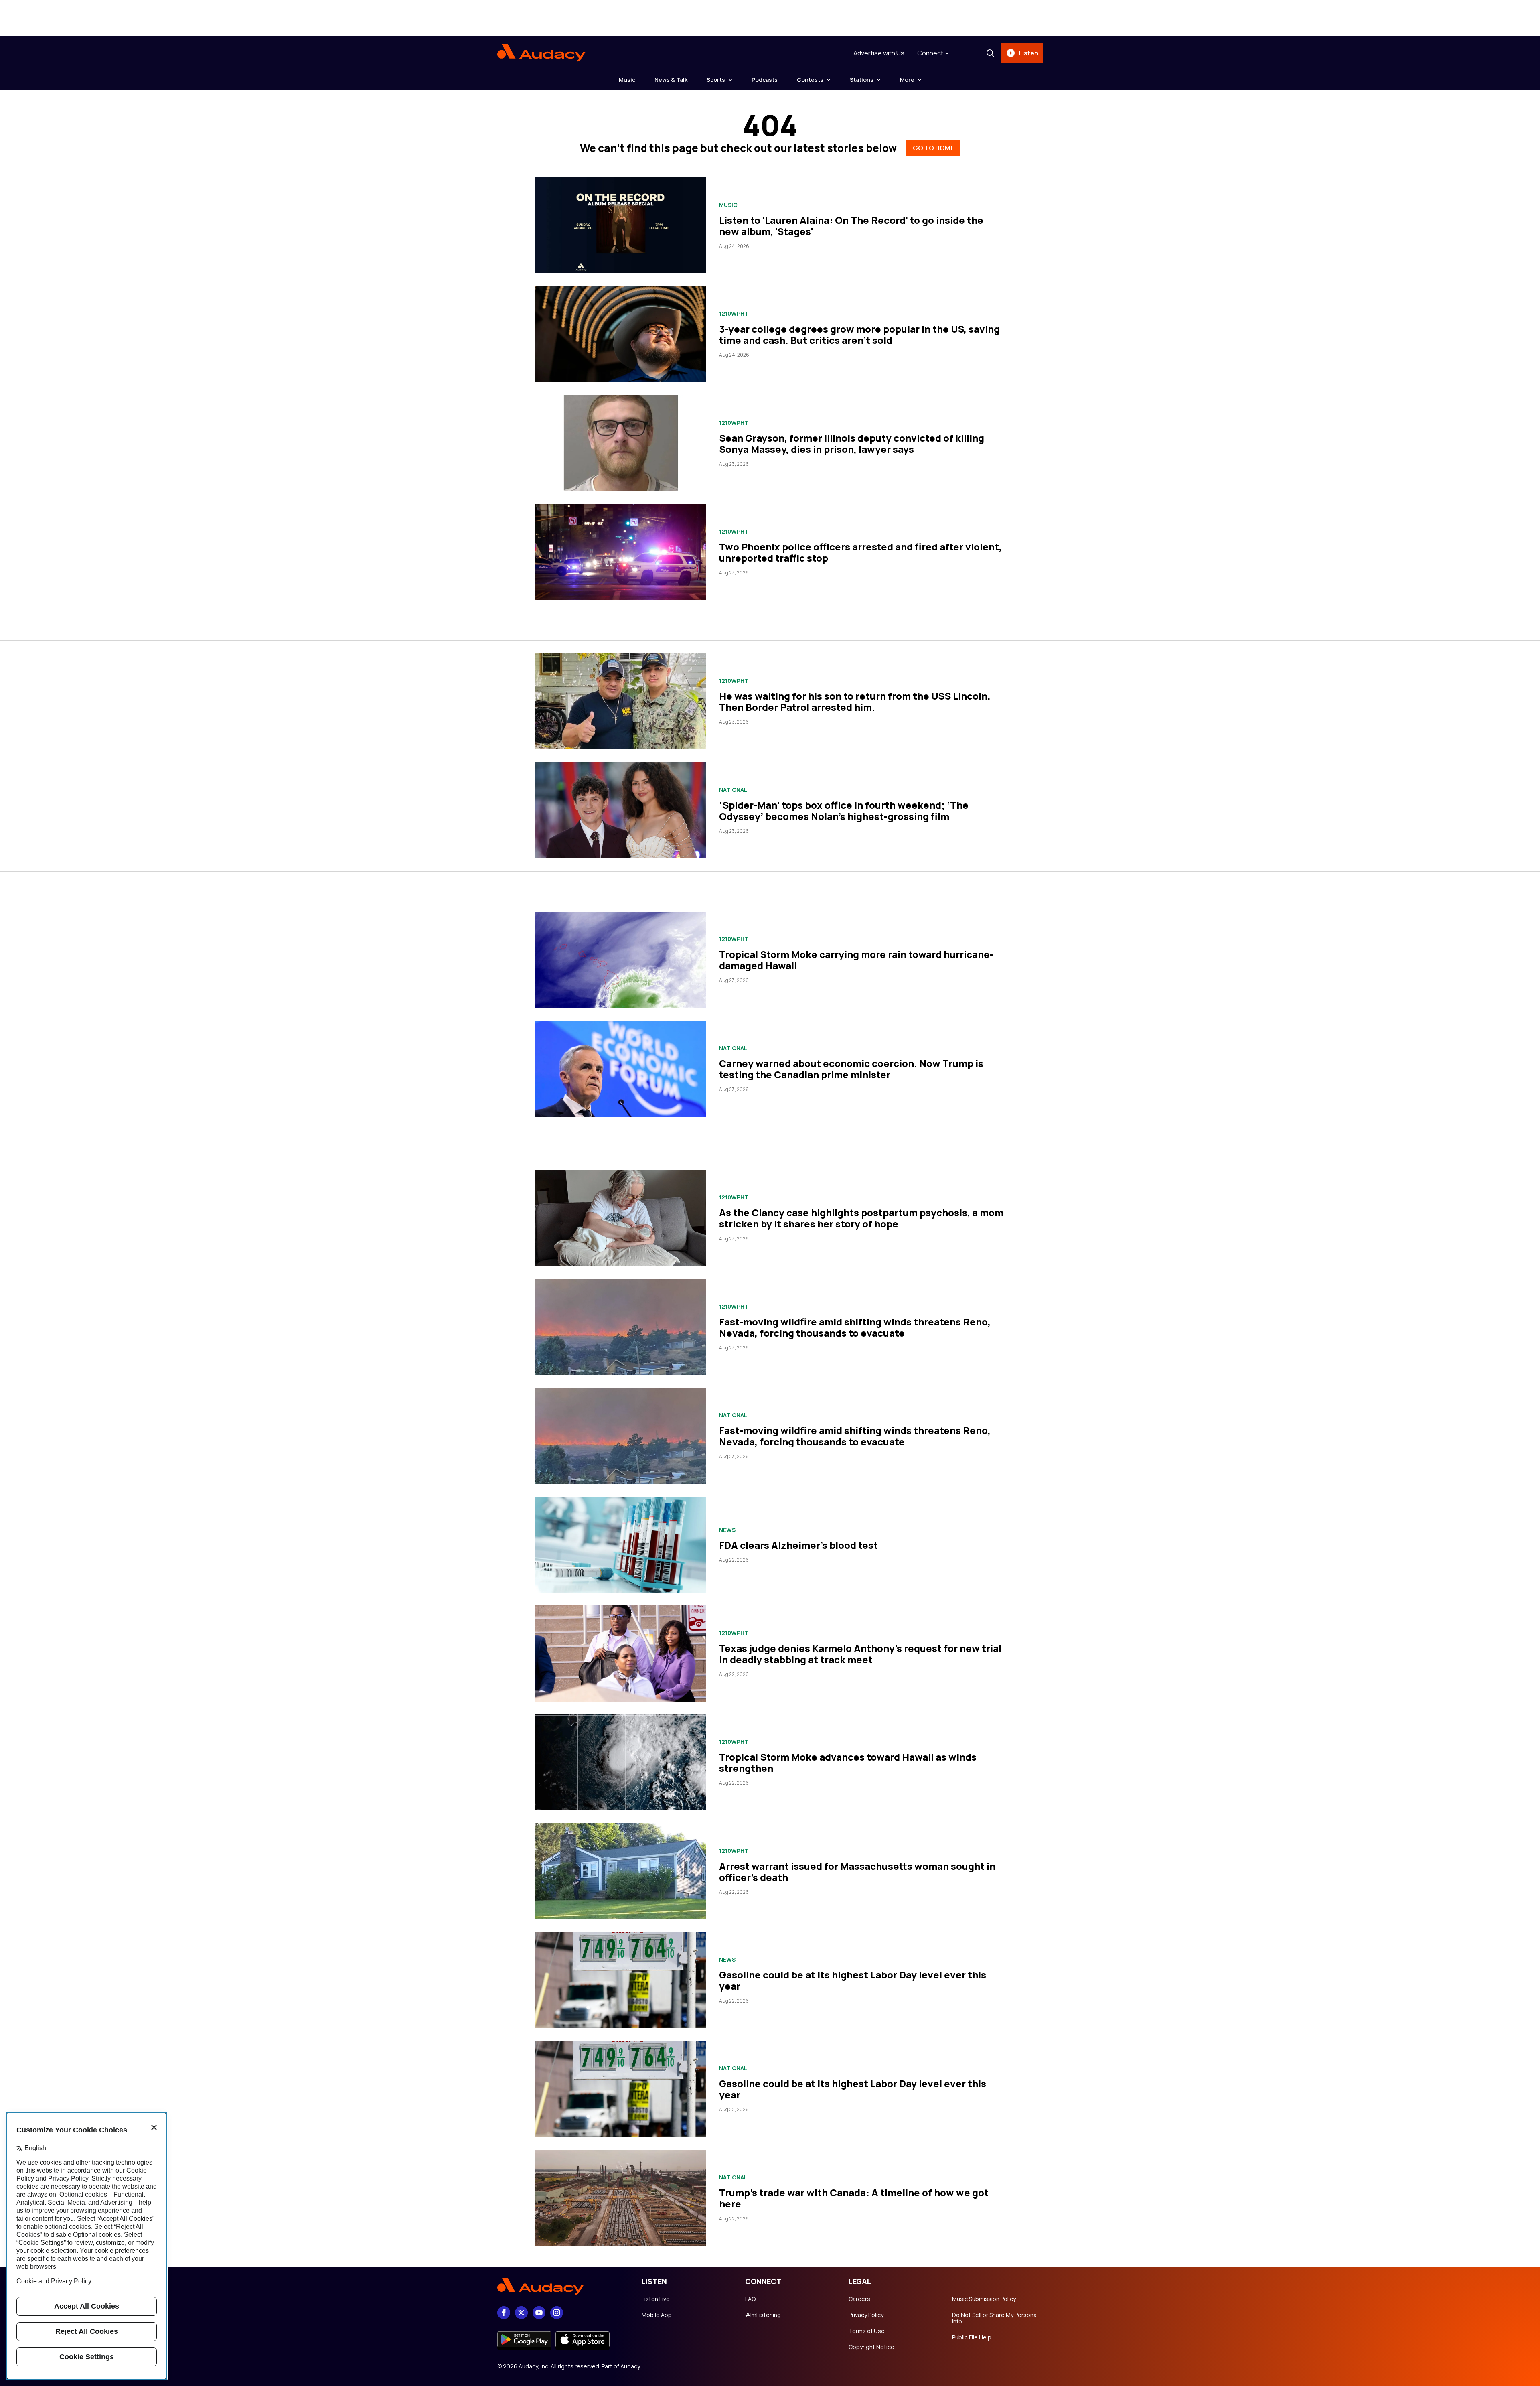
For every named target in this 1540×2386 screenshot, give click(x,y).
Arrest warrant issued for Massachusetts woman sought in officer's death (857, 1872)
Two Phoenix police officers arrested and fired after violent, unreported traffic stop (860, 552)
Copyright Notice (871, 2347)
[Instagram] (557, 2313)
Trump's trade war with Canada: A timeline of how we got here (854, 2198)
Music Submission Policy (984, 2299)
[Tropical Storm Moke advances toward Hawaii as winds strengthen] (621, 1762)
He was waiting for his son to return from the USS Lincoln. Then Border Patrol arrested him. (855, 701)
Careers (859, 2299)
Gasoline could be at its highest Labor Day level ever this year (853, 1980)
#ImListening (763, 2315)
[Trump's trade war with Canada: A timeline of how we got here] (621, 2198)
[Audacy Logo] (541, 53)
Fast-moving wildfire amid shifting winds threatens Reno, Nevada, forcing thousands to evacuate (855, 1327)
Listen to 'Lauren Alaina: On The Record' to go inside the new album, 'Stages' (851, 226)
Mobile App (657, 2315)
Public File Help (972, 2337)
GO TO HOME (933, 148)
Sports (716, 80)
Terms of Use (867, 2331)
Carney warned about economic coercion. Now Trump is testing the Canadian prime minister (851, 1069)
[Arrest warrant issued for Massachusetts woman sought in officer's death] (621, 1871)
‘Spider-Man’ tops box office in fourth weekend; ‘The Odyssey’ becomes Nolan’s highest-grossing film (844, 811)
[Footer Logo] (561, 2287)
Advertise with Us (879, 53)
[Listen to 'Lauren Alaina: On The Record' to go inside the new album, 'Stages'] (621, 225)
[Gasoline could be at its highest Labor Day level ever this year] (621, 1980)
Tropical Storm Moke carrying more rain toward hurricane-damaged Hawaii (856, 960)
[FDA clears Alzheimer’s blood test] (621, 1545)
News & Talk (671, 80)
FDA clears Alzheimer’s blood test (798, 1545)
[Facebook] (504, 2313)
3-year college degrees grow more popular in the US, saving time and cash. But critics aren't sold (859, 334)
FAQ (750, 2299)
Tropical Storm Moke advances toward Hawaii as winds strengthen (848, 1762)
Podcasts (765, 80)
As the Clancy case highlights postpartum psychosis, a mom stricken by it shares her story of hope (861, 1218)
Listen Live (656, 2299)
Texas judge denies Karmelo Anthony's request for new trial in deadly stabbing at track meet (860, 1654)
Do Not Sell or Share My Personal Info (995, 2318)
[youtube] (539, 2313)
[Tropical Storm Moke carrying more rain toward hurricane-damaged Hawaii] (621, 960)
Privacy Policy (866, 2315)
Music (627, 80)
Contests (810, 80)
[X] (521, 2313)
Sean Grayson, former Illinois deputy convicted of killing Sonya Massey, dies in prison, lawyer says (852, 443)
